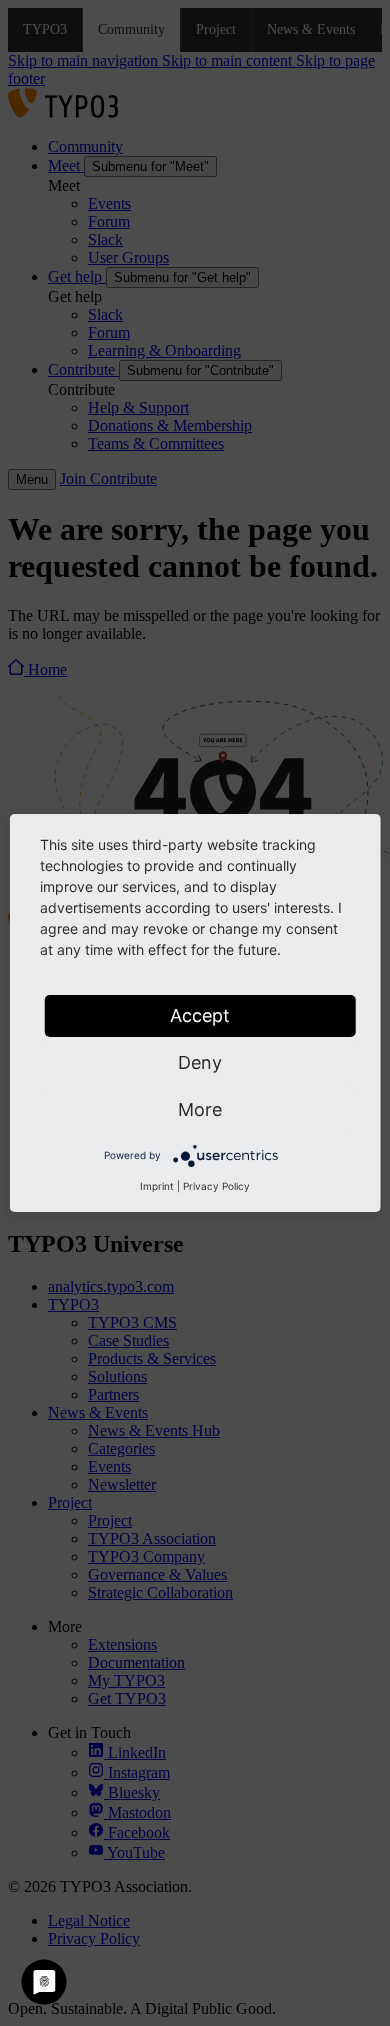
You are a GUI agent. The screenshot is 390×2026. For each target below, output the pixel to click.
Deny (200, 1062)
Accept (200, 1015)
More (200, 1109)
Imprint (157, 1186)
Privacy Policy (216, 1186)
